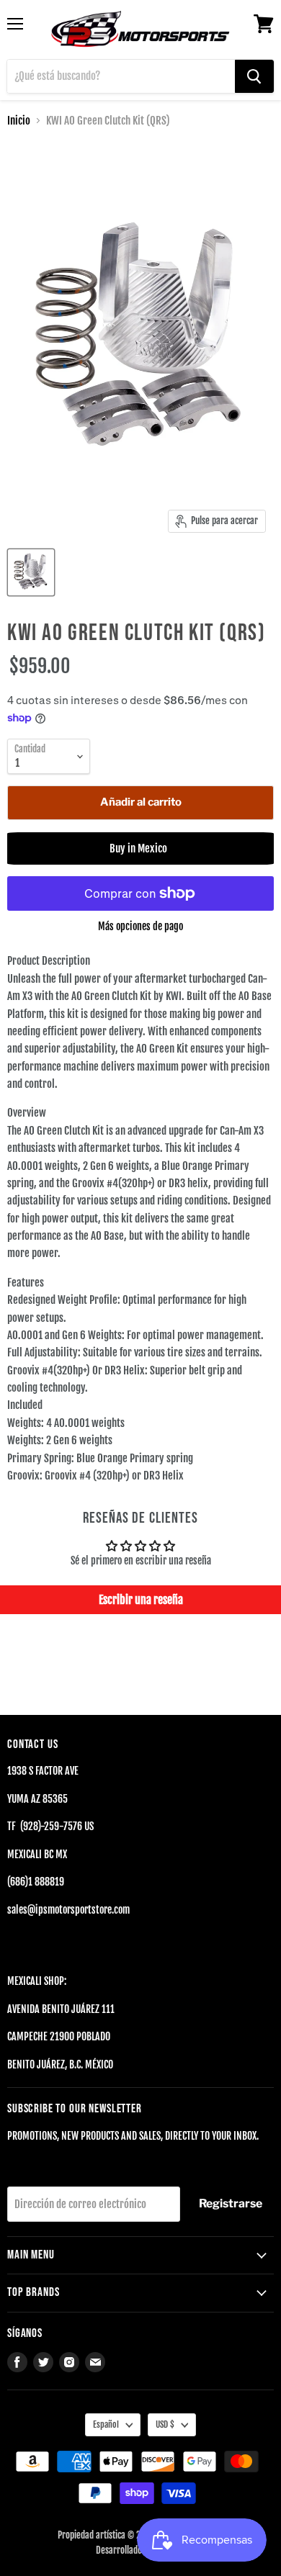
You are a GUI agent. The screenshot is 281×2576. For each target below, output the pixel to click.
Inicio (19, 121)
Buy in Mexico (140, 848)
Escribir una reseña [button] (141, 1600)
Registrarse (231, 2203)
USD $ (165, 2424)
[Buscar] (254, 76)
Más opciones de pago (140, 927)
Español (106, 2424)
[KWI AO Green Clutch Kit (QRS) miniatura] (31, 572)
